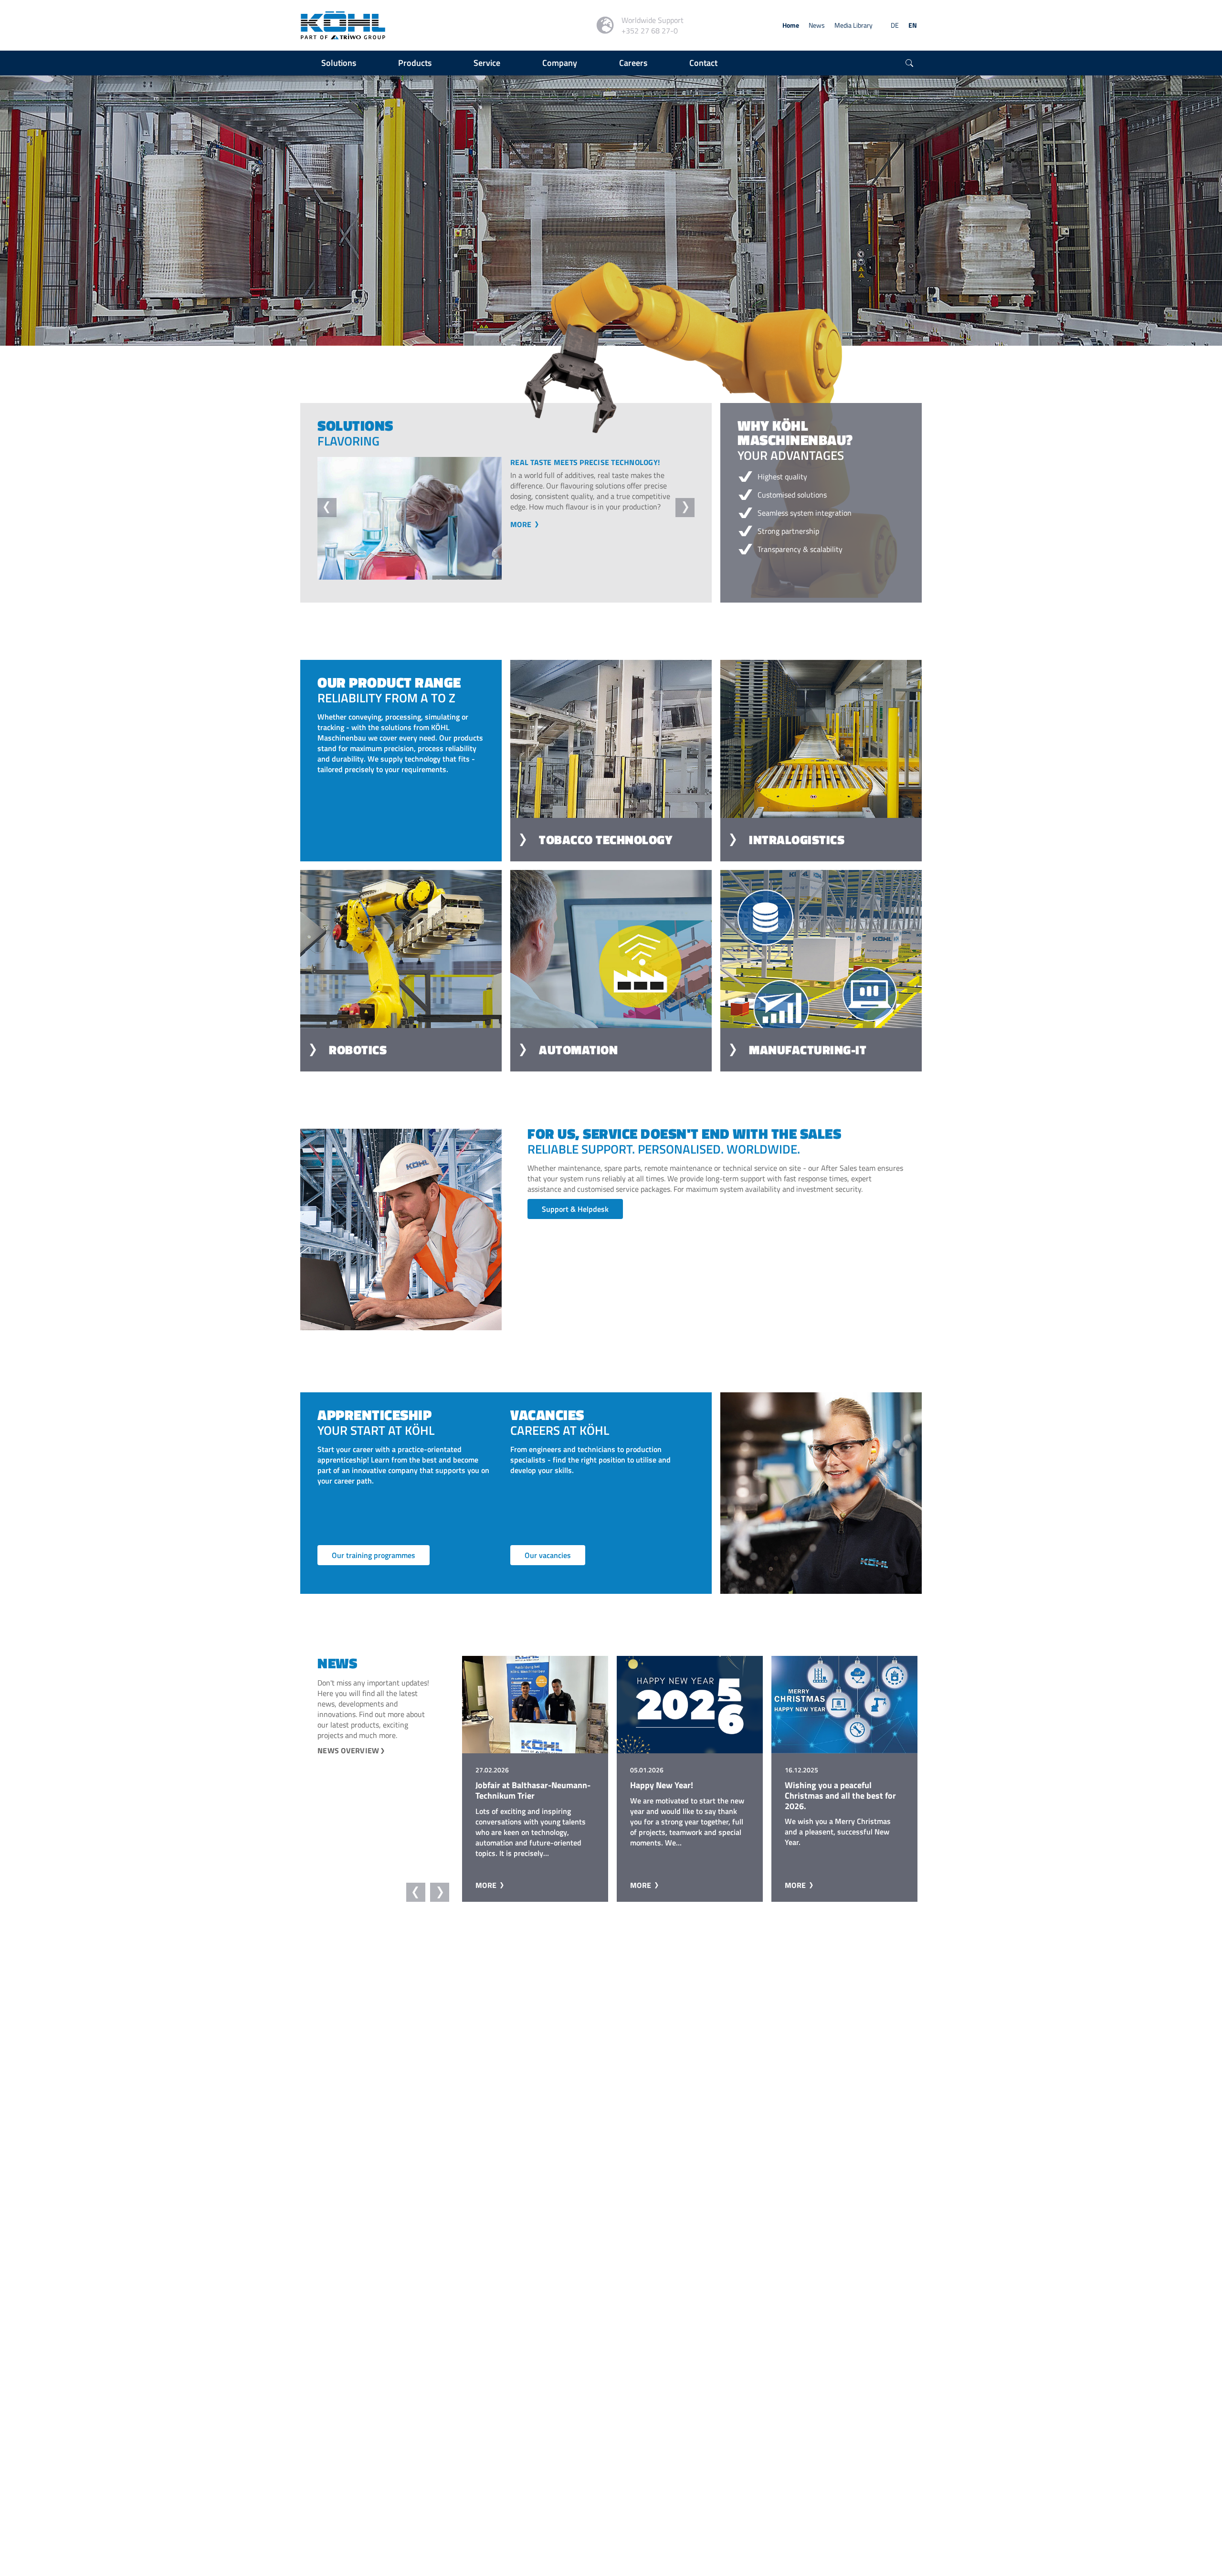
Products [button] (415, 63)
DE (895, 25)
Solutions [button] (339, 63)
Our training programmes (374, 1555)
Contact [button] (703, 63)
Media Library (853, 25)
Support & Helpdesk (575, 1209)
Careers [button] (633, 63)
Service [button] (487, 63)
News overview (348, 1750)
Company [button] (560, 63)
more (522, 545)
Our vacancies (548, 1555)
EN (913, 25)
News (817, 25)
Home (791, 25)
